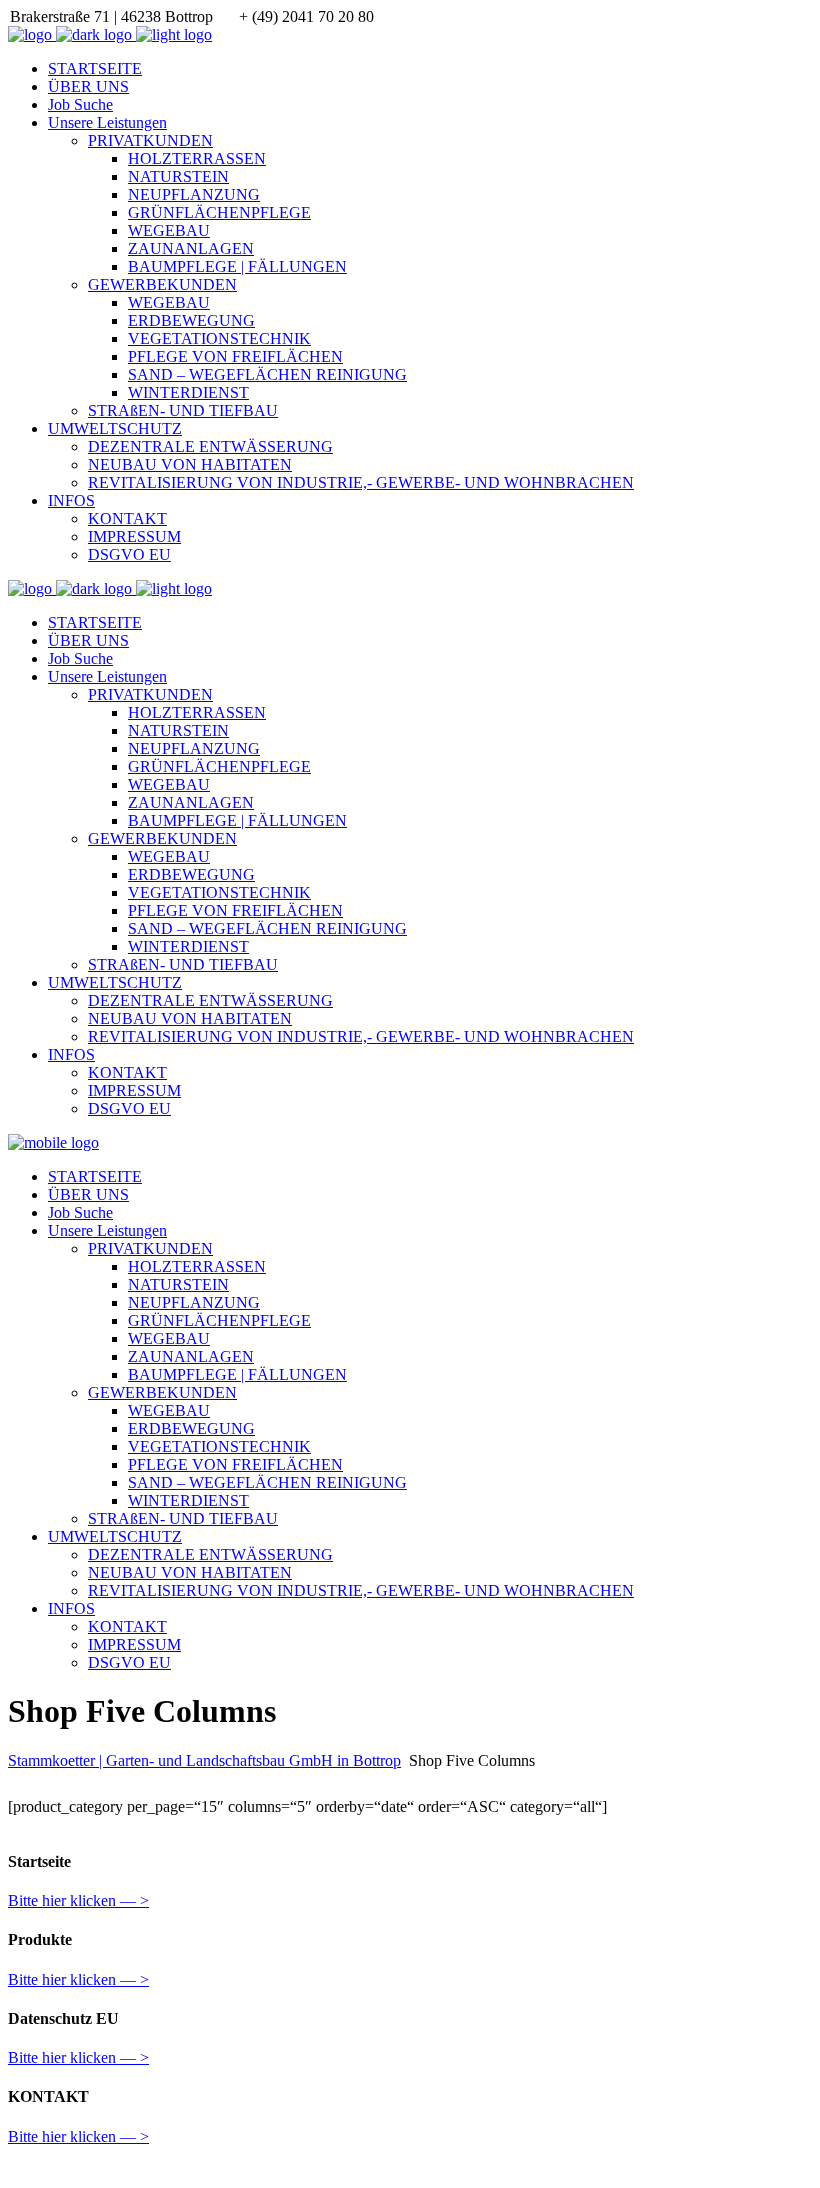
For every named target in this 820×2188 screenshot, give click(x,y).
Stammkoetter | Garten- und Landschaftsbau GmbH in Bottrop (204, 1760)
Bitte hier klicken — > (78, 1900)
